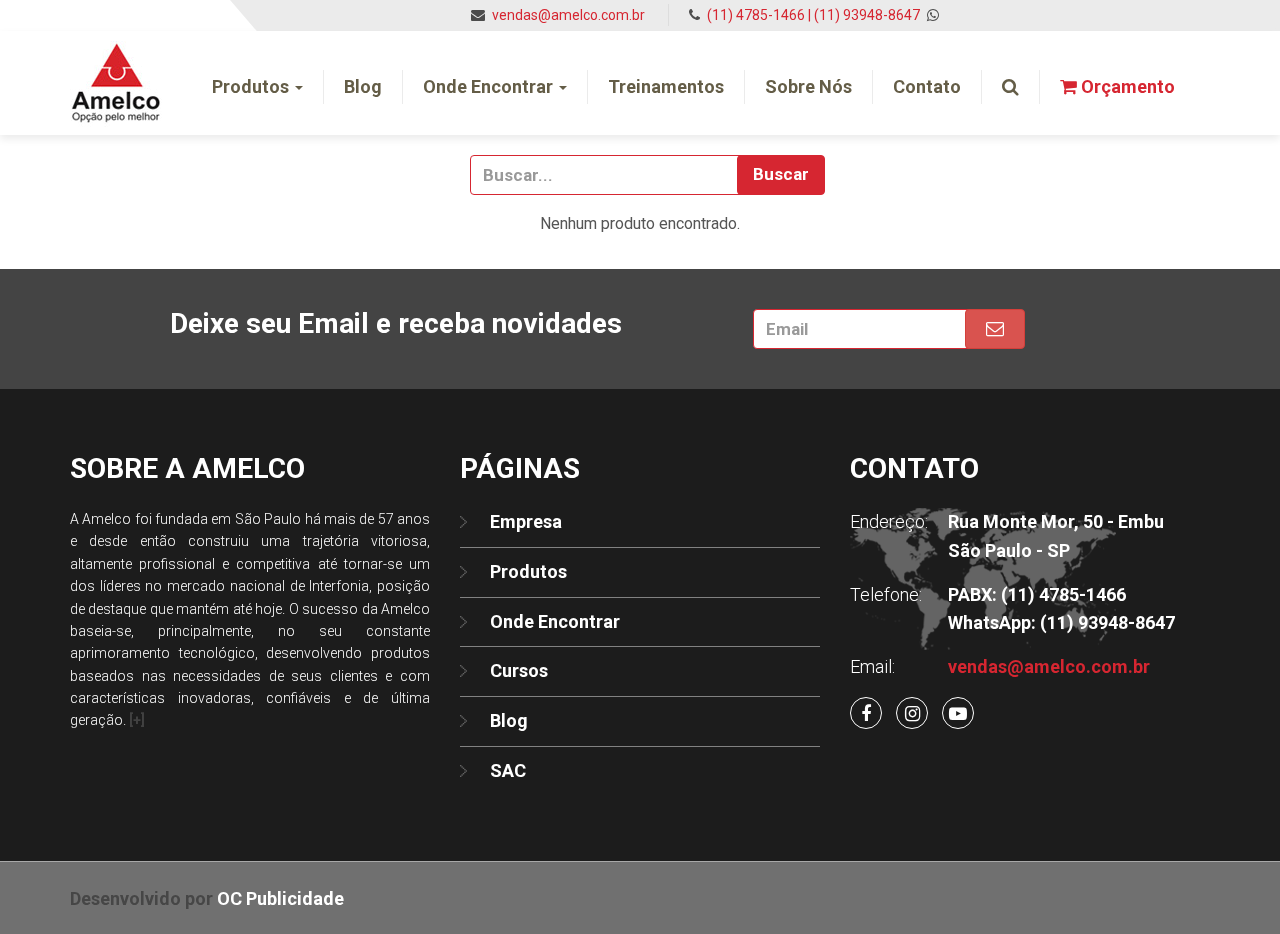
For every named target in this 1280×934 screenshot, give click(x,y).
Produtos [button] (252, 86)
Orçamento (1126, 86)
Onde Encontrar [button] (490, 86)
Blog (363, 86)
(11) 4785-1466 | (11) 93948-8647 (815, 15)
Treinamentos (666, 86)
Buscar (781, 174)
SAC (508, 770)
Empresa (526, 521)
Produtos (528, 571)
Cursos (519, 670)
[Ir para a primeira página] (116, 56)
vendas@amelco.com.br (568, 15)
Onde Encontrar (555, 621)
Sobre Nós (808, 86)
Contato (927, 86)
